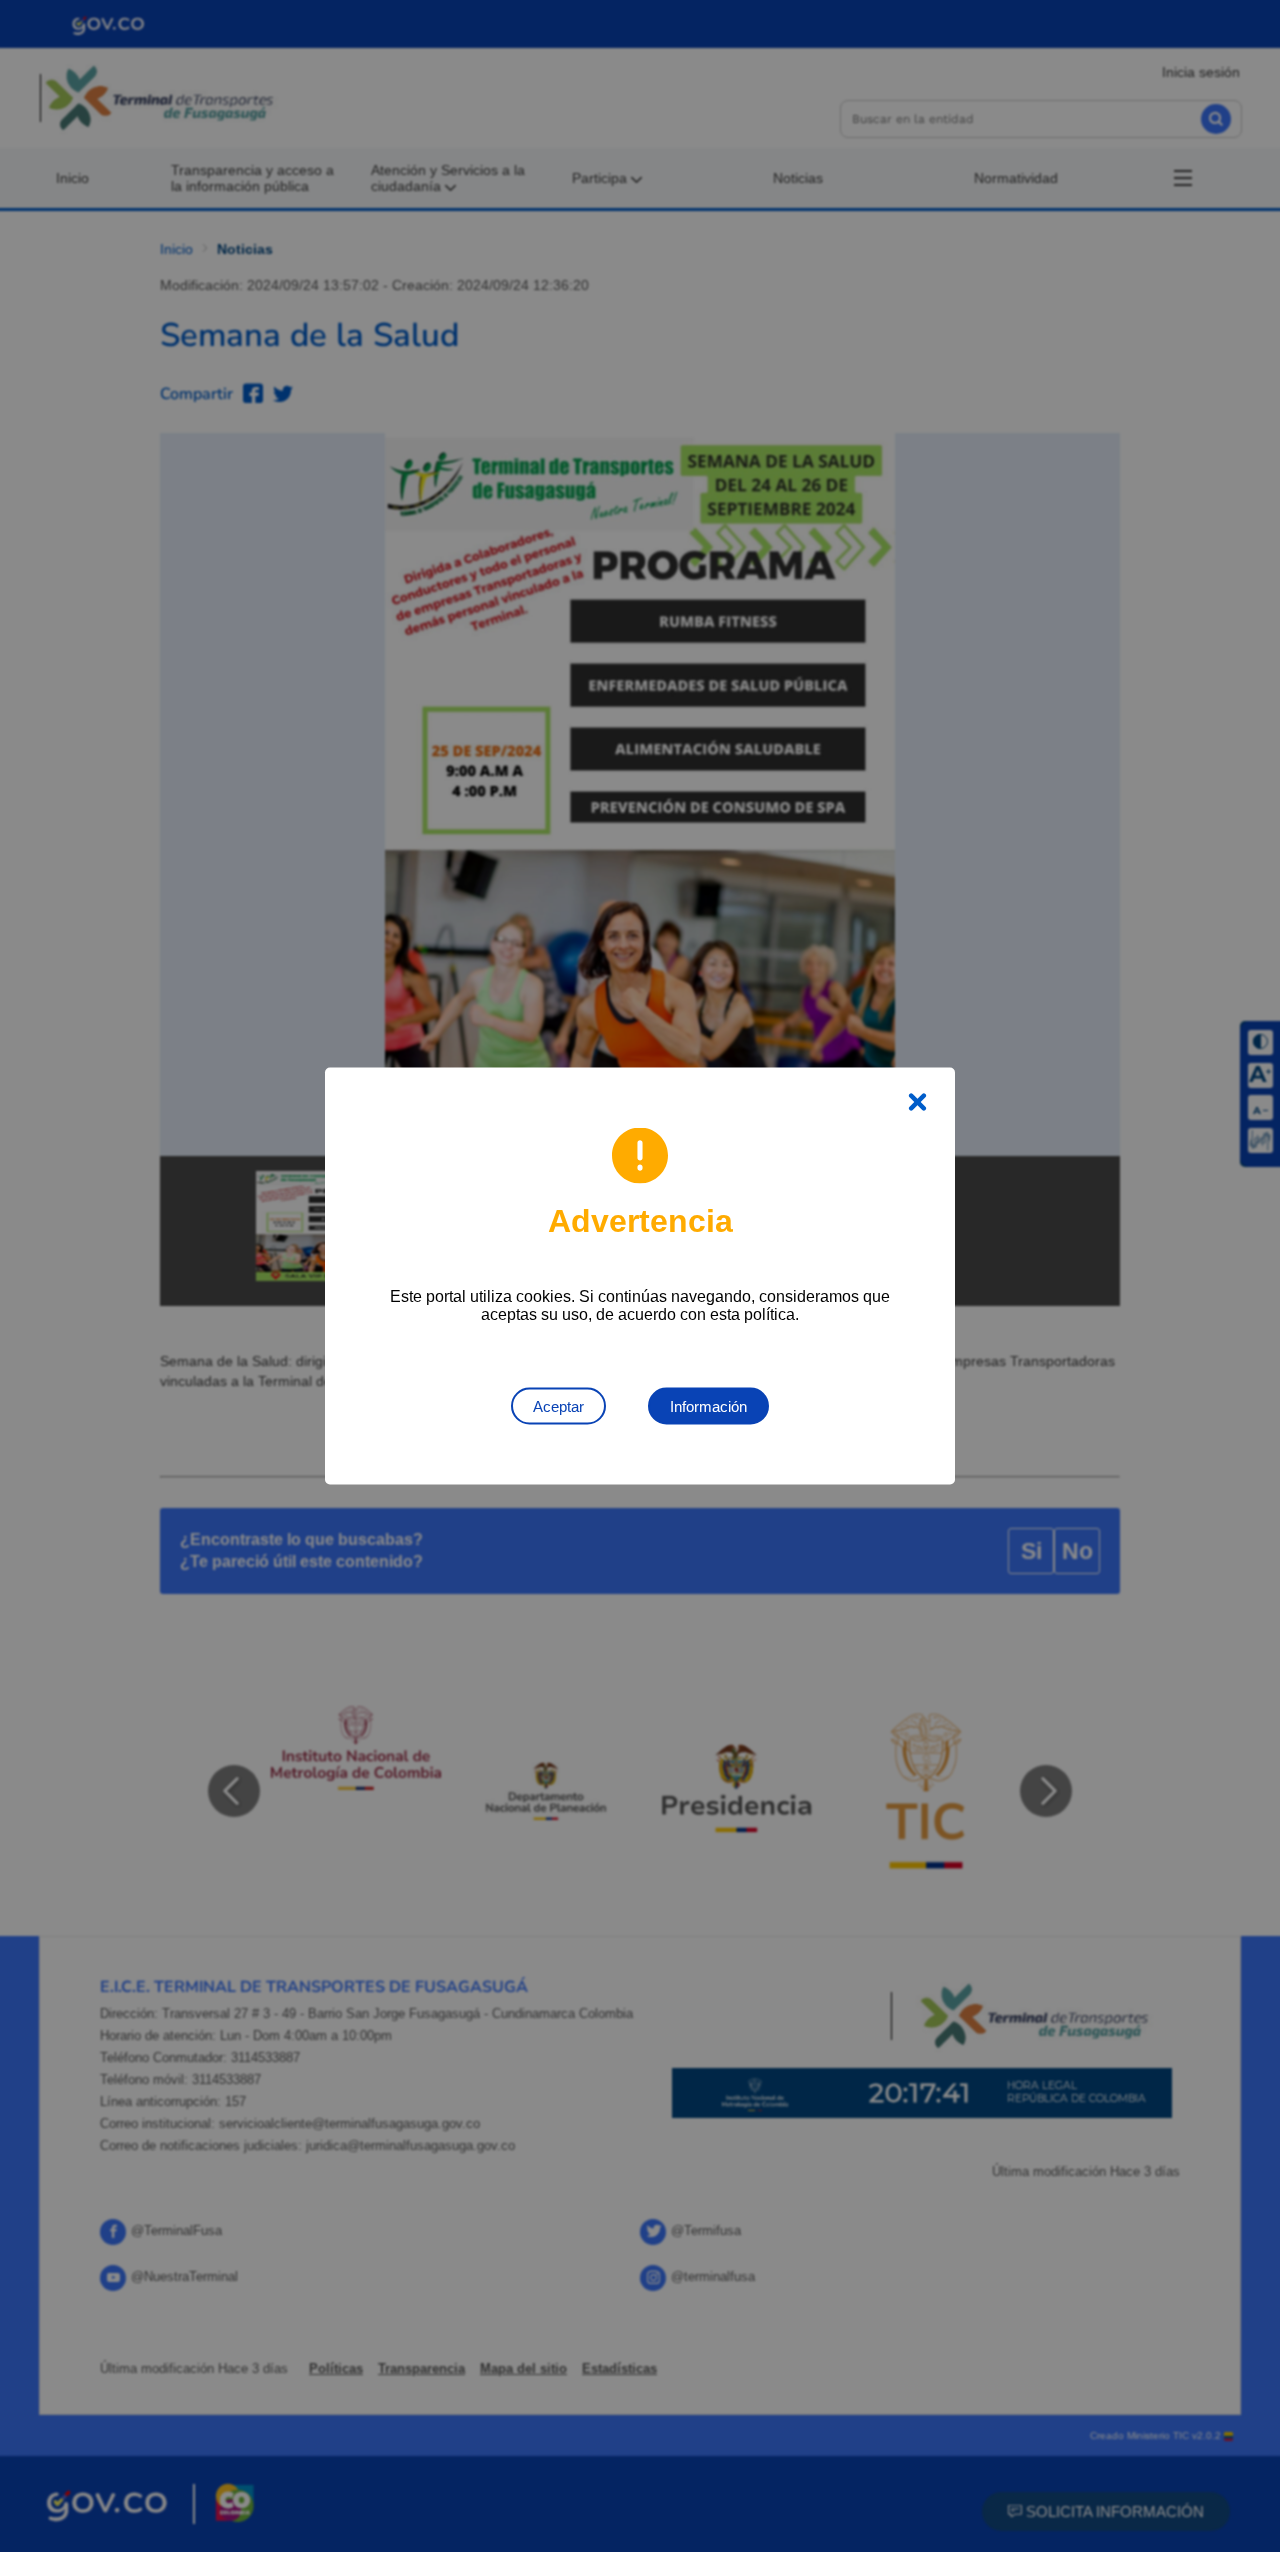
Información (708, 1406)
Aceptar (558, 1406)
